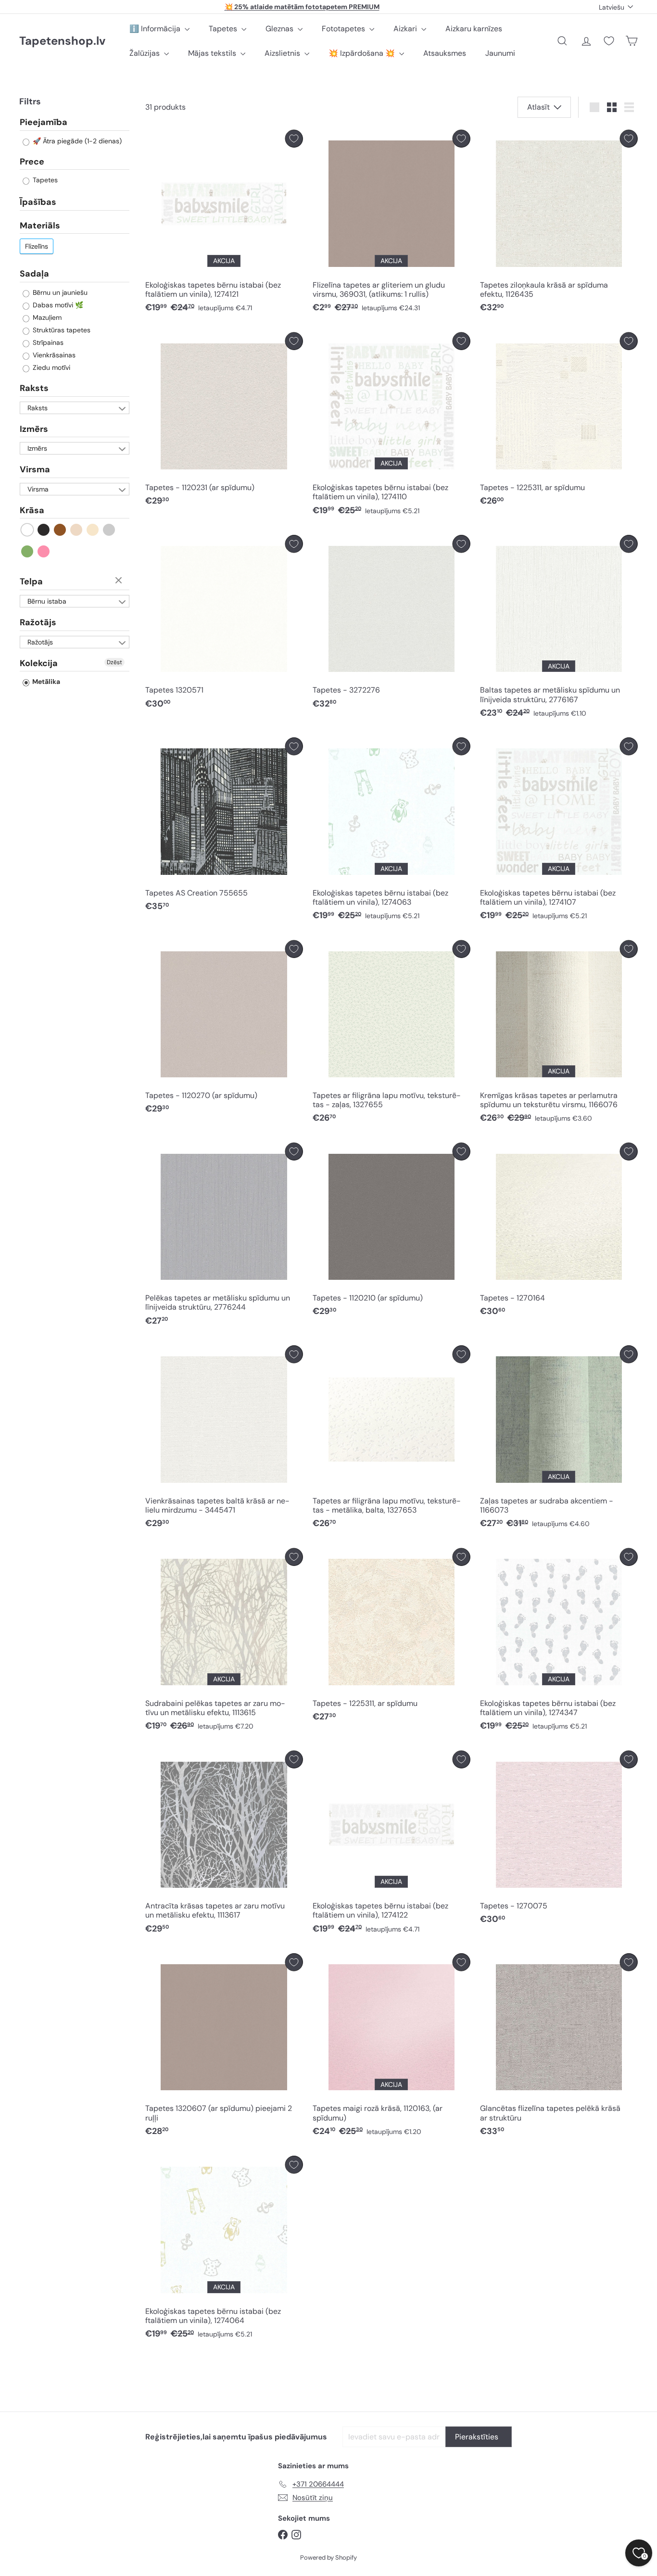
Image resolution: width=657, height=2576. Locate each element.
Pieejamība (44, 123)
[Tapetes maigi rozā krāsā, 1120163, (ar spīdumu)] (392, 2047)
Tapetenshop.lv (62, 41)
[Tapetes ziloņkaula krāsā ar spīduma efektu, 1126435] (559, 224)
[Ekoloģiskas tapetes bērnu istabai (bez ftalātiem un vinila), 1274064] (224, 2250)
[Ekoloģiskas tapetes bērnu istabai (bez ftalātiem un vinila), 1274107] (559, 831)
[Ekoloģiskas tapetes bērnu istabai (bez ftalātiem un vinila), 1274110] (392, 426)
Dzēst (120, 581)
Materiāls (40, 226)
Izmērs (34, 429)
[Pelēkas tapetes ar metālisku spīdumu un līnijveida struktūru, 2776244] (224, 1237)
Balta (28, 530)
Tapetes (224, 29)
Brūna (60, 530)
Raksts (34, 388)
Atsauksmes (445, 53)
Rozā (44, 551)
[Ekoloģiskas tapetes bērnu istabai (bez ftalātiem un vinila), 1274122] (392, 1845)
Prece (32, 162)
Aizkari (406, 29)
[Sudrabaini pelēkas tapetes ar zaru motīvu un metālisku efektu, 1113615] (224, 1642)
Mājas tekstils (213, 53)
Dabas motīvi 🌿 (57, 305)
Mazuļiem (46, 317)
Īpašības (38, 202)
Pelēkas (109, 530)
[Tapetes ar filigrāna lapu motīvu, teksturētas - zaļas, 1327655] (392, 1034)
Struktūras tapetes (61, 330)
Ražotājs (38, 622)
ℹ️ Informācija (156, 29)
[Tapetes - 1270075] (559, 1840)
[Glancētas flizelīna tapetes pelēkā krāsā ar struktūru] (559, 2047)
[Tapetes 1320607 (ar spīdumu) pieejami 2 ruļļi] (224, 2047)
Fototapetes (344, 29)
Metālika (45, 682)
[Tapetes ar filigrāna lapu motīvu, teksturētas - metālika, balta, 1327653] (392, 1439)
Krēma (93, 530)
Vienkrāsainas (53, 355)
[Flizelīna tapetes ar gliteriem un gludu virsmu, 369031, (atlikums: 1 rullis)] (392, 224)
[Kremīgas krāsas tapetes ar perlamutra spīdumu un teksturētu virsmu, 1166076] (559, 1034)
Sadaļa (34, 274)
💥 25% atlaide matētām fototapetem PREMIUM (302, 7)
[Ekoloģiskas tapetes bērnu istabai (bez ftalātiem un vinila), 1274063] (392, 831)
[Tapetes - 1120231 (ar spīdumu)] (224, 422)
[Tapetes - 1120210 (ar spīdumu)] (392, 1232)
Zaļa (28, 551)
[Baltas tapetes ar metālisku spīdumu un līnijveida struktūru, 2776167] (559, 629)
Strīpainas (47, 342)
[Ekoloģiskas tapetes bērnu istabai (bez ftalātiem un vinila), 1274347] (559, 1642)
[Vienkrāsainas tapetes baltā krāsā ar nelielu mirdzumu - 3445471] (224, 1439)
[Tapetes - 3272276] (392, 624)
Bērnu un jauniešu (59, 292)
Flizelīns (37, 246)
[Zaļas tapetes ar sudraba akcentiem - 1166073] (559, 1439)
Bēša (77, 530)
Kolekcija (39, 663)
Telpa (31, 581)
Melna (44, 530)
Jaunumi (500, 53)
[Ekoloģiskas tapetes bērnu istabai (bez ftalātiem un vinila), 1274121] (224, 224)
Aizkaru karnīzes (474, 29)
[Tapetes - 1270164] (559, 1232)
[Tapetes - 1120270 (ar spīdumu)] (224, 1030)
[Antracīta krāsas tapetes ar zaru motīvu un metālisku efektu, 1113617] (224, 1845)
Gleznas (280, 29)
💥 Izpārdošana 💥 (363, 53)
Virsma (35, 469)
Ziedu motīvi (51, 367)
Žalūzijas (145, 53)
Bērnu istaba (47, 601)
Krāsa (32, 510)
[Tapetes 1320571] (224, 624)
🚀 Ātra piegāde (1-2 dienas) (76, 141)
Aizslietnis (283, 53)
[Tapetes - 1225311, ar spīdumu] (559, 422)
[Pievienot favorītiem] (294, 139)
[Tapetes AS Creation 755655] (224, 827)
